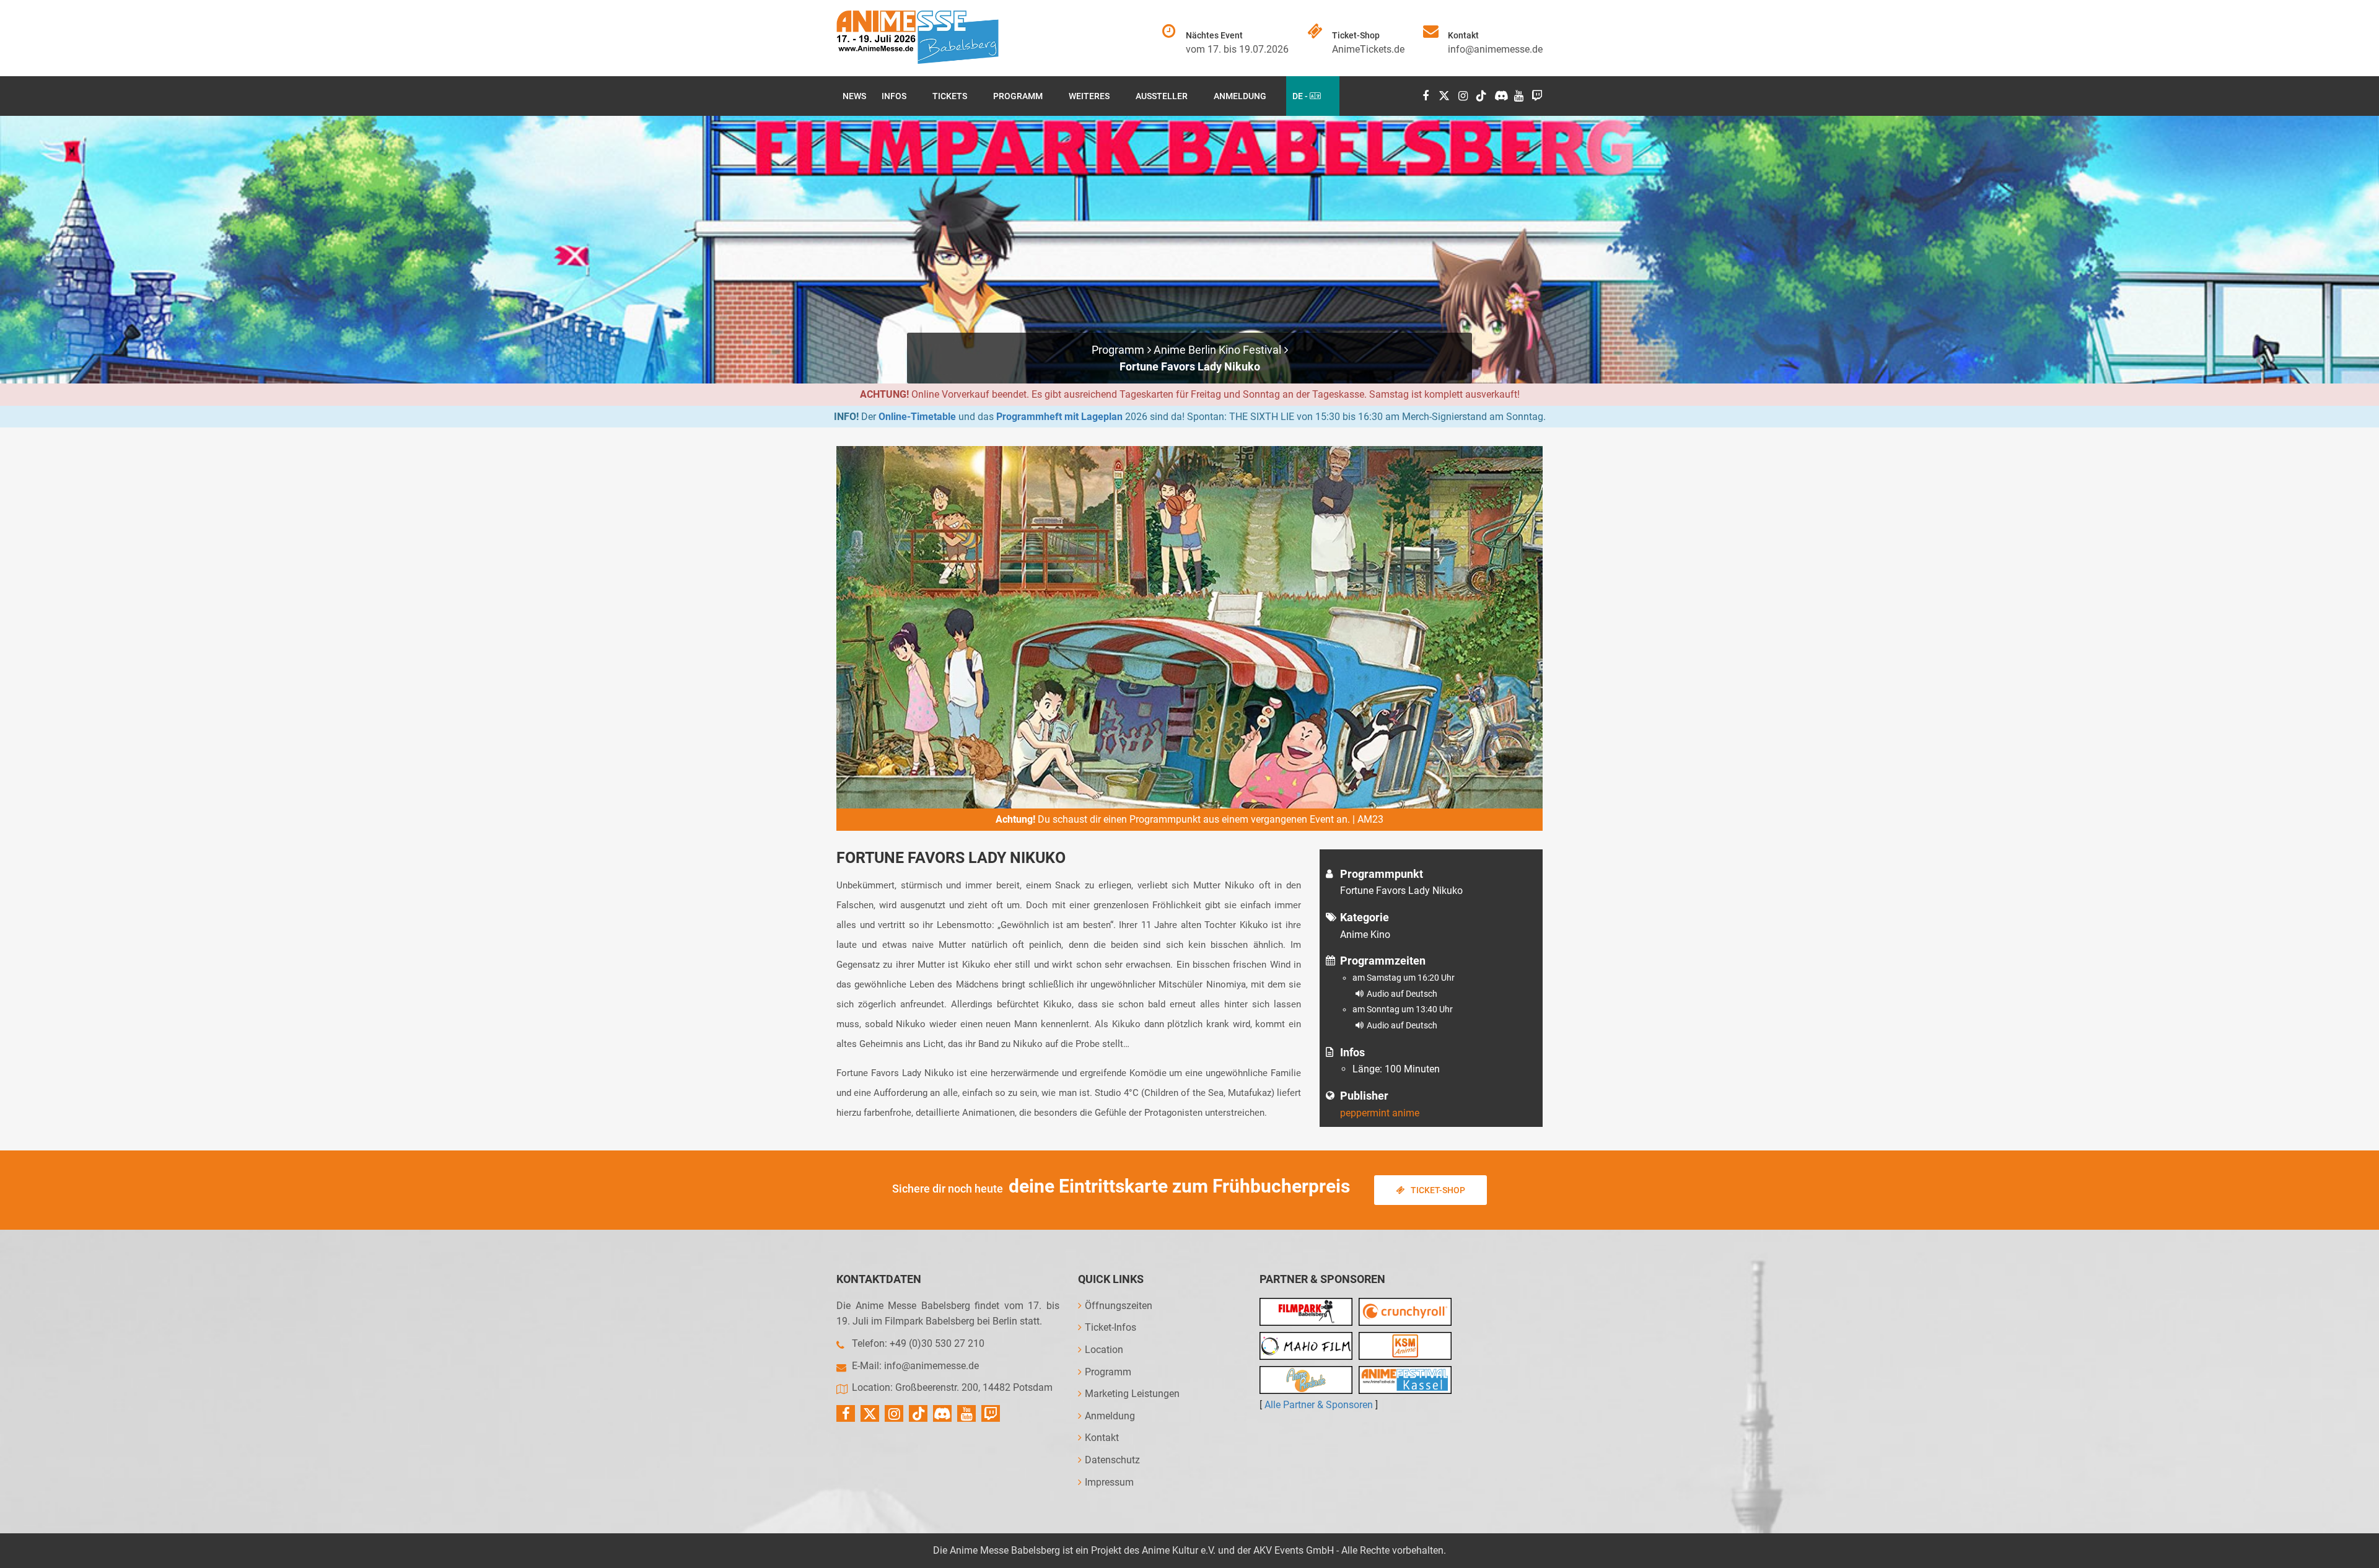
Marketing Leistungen (1132, 1394)
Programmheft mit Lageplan (1059, 417)
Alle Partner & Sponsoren (1319, 1405)
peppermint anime (1380, 1113)
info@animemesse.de (1495, 49)
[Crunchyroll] (1405, 1312)
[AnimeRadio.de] (1306, 1380)
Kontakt (1102, 1438)
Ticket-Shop (1438, 1190)
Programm (1018, 96)
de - (1301, 96)
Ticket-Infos (1111, 1327)
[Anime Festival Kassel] (1405, 1380)
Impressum (1109, 1482)
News (854, 96)
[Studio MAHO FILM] (1306, 1346)
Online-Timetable (917, 417)
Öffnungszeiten (1119, 1306)
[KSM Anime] (1405, 1346)
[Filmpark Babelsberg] (1306, 1312)
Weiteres (1089, 96)
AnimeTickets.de (1368, 49)
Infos (894, 96)
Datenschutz (1112, 1460)
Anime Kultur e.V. (1179, 1550)
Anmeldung (1240, 96)
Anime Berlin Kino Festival (1217, 350)
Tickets (950, 96)
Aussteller (1162, 96)
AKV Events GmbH (1294, 1550)
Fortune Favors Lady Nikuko (1190, 366)
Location (1104, 1350)
